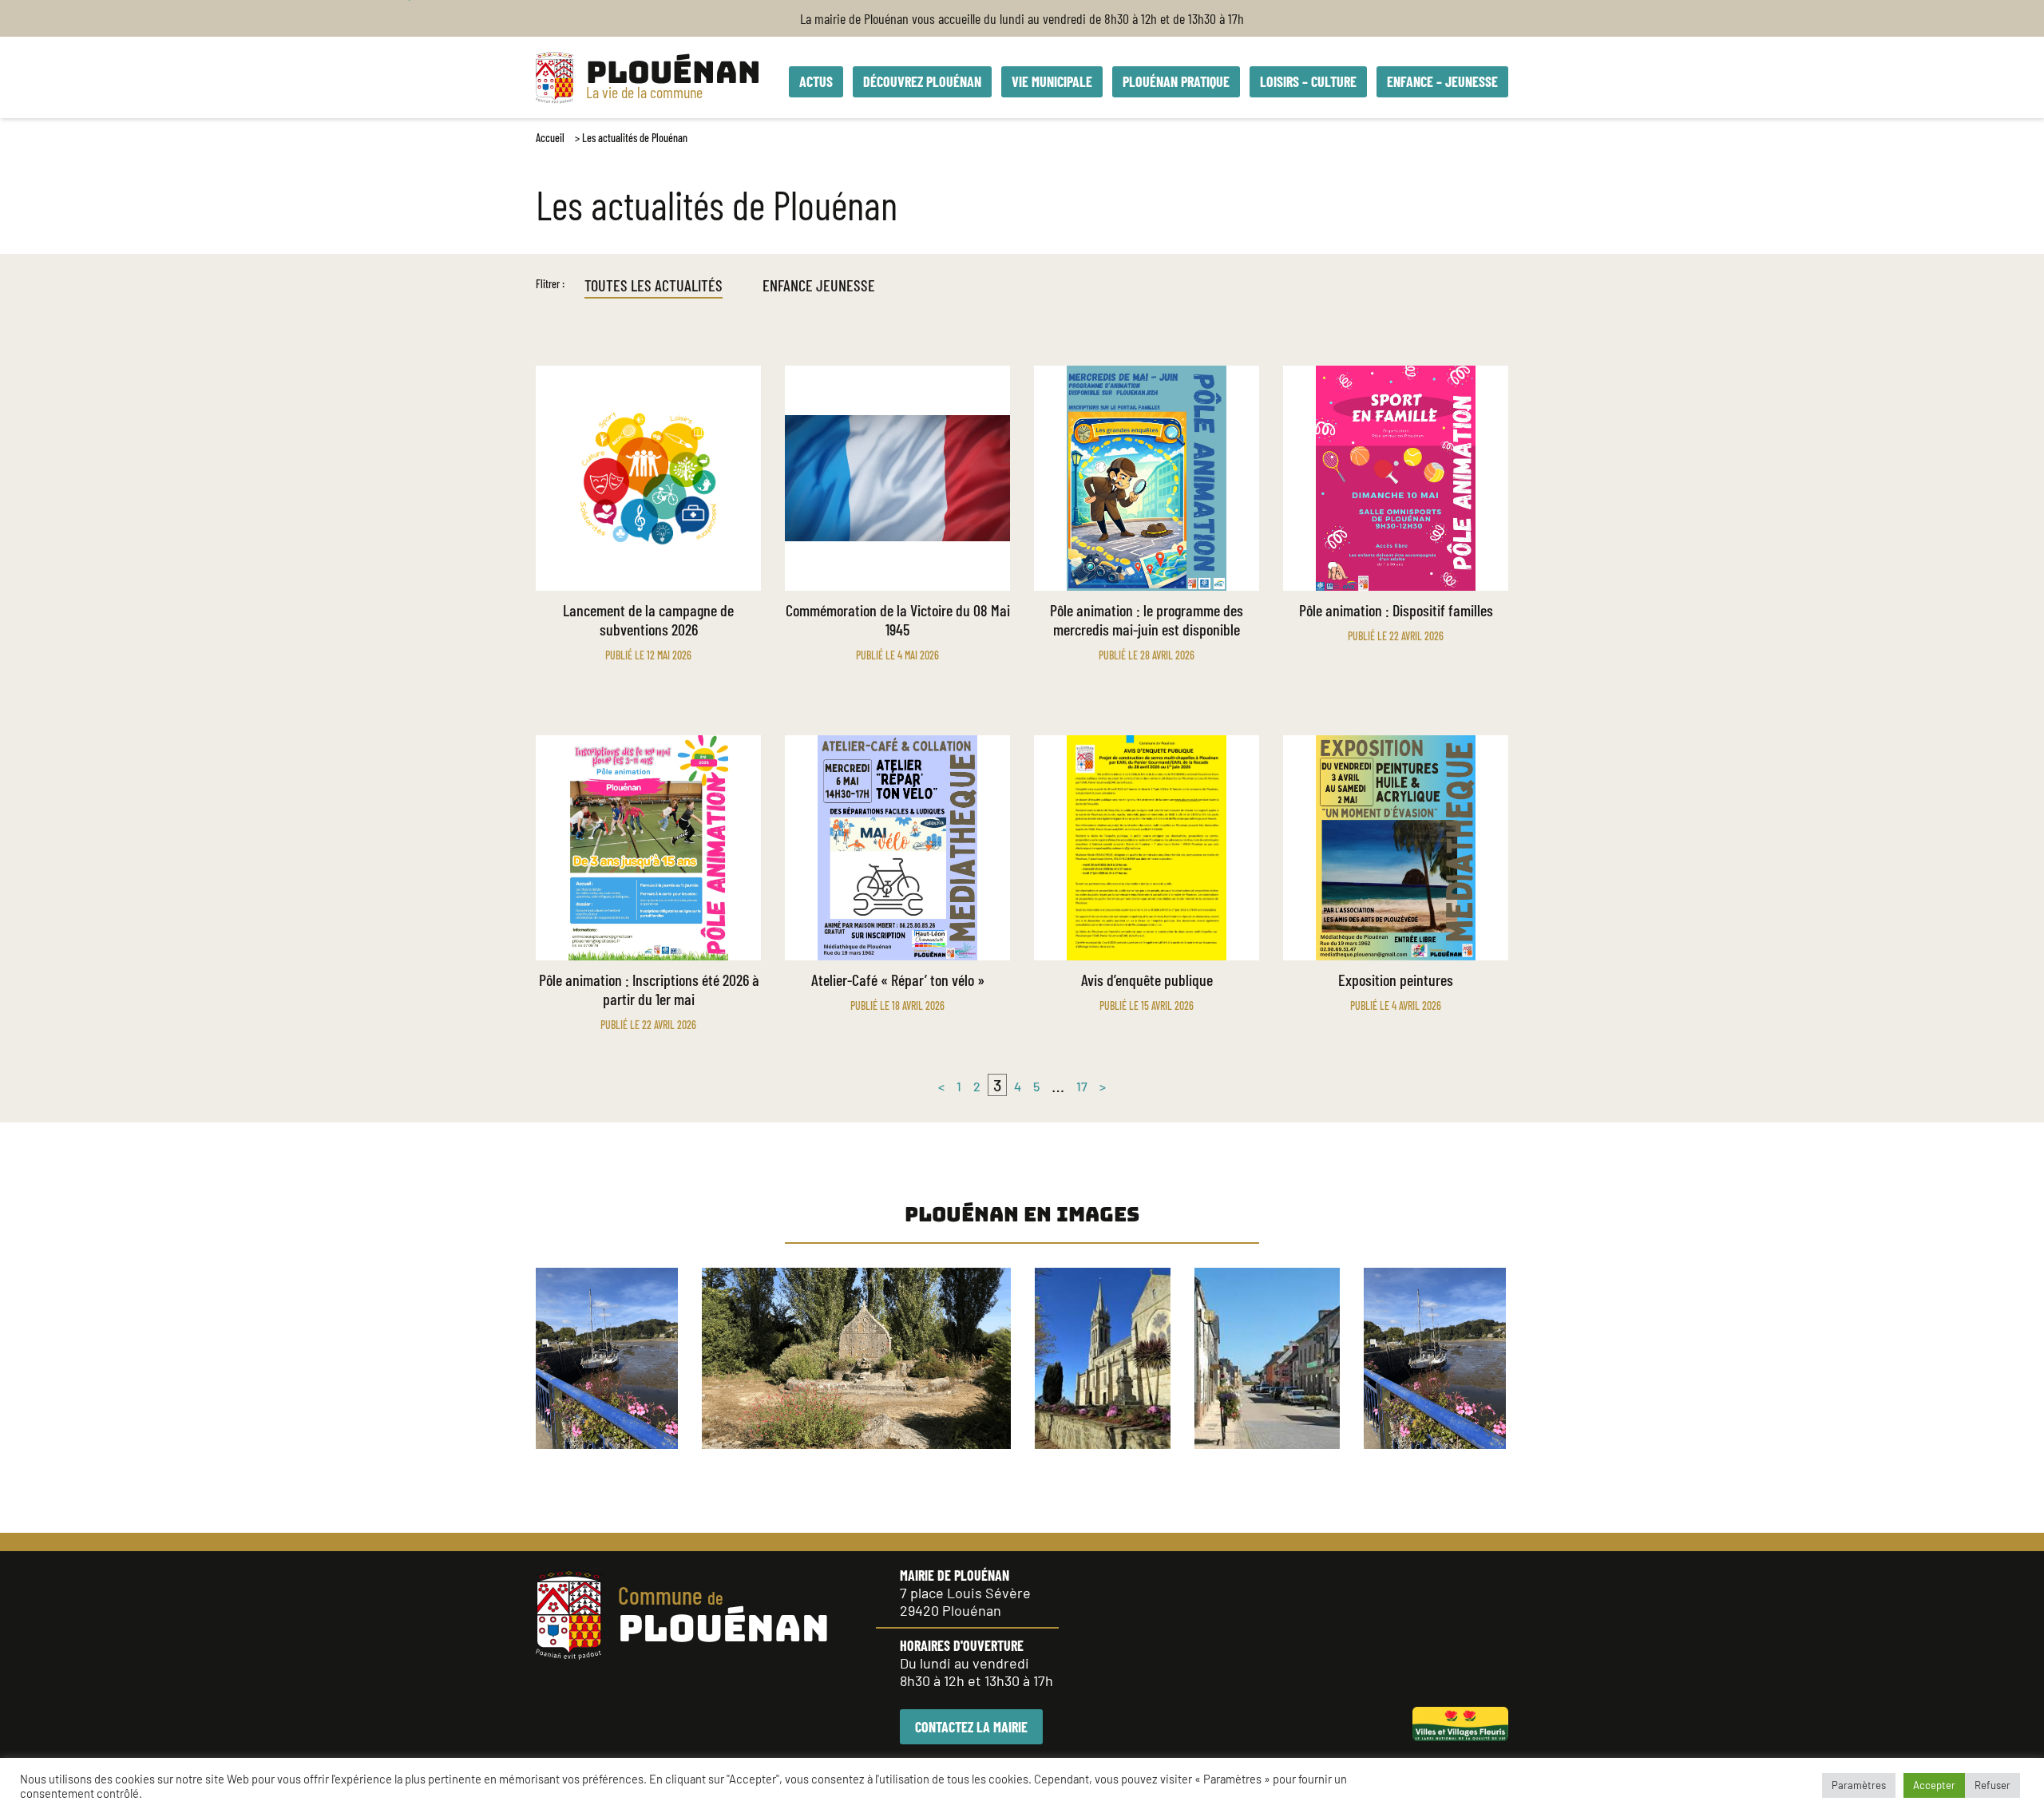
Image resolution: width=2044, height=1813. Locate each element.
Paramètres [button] (1859, 1785)
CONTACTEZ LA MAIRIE (971, 1727)
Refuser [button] (1993, 1785)
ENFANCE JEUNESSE (819, 285)
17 (1082, 1086)
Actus (816, 81)
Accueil (550, 138)
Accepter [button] (1934, 1785)
